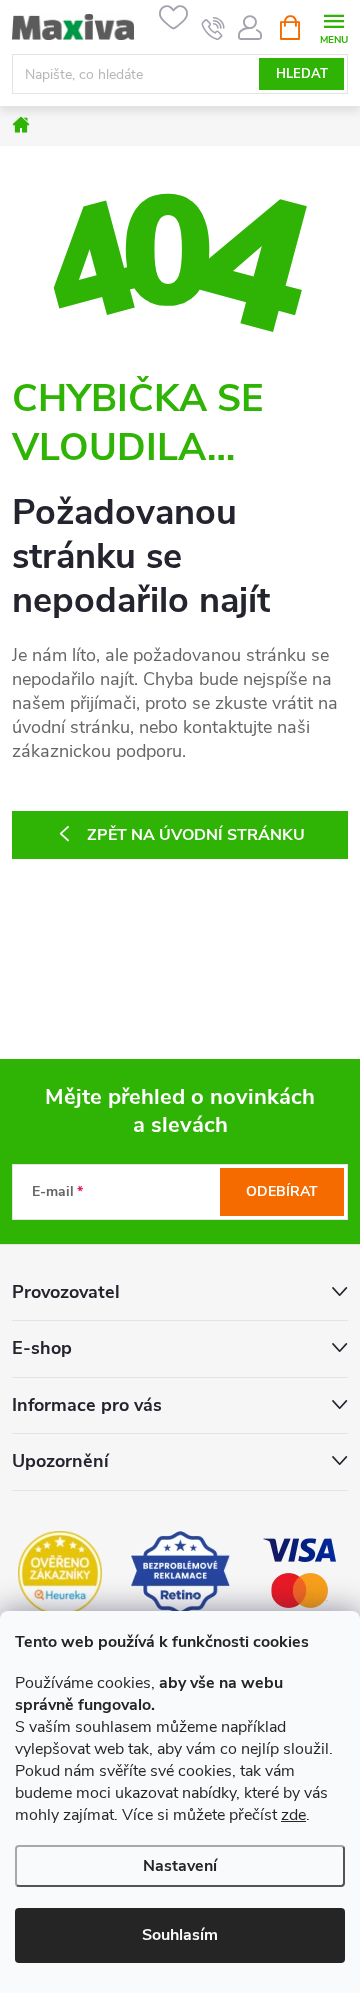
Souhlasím (180, 1935)
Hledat (302, 74)
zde (293, 1815)
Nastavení (180, 1866)
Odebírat (282, 1191)
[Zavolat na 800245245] (213, 28)
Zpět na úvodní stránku (196, 835)
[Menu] (333, 26)
